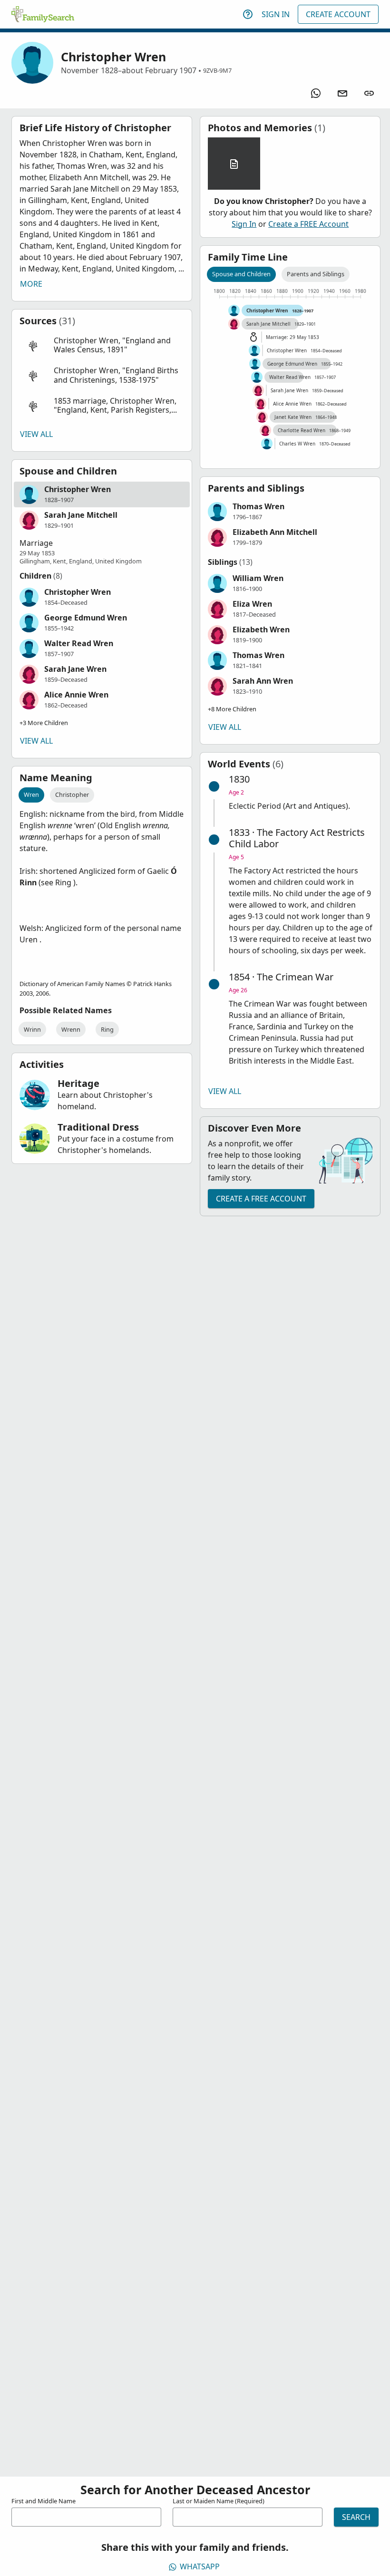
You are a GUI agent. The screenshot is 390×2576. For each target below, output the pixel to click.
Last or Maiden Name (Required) (219, 2501)
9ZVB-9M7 (217, 70)
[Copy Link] (369, 93)
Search (356, 2517)
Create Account (338, 14)
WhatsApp (200, 2566)
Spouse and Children (241, 274)
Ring (107, 1029)
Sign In (276, 14)
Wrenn (71, 1029)
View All (36, 434)
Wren (31, 794)
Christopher (72, 794)
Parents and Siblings (316, 274)
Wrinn (32, 1029)
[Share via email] (342, 93)
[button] (102, 345)
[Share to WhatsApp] (316, 93)
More (31, 284)
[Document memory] (234, 164)
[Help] (248, 14)
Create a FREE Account (308, 224)
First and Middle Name (44, 2501)
